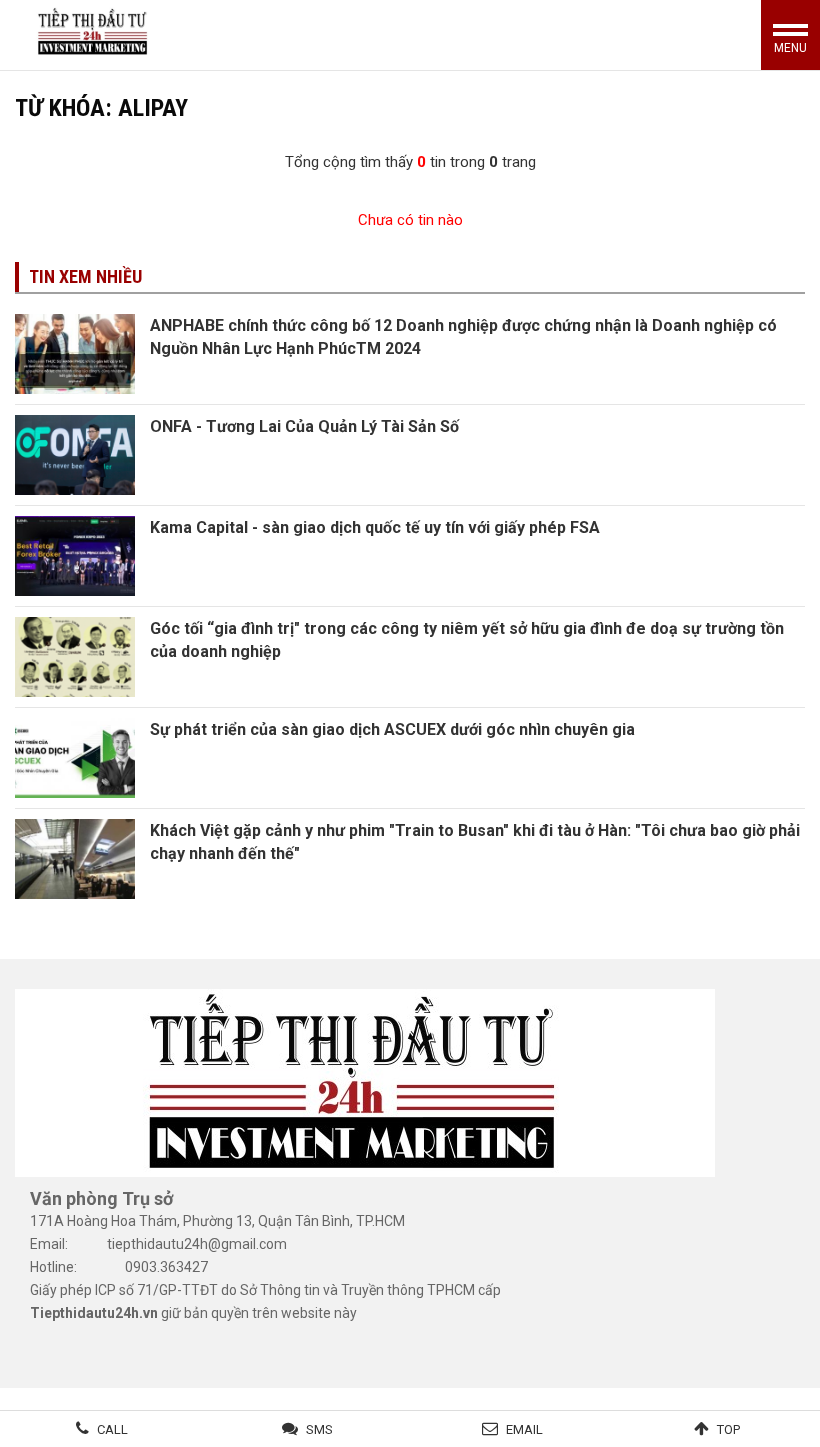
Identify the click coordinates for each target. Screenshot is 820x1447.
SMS (319, 1429)
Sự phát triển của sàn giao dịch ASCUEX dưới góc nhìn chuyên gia (392, 729)
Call (112, 1429)
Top (728, 1429)
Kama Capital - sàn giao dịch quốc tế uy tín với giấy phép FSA (375, 527)
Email (524, 1429)
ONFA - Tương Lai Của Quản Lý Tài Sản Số (304, 426)
